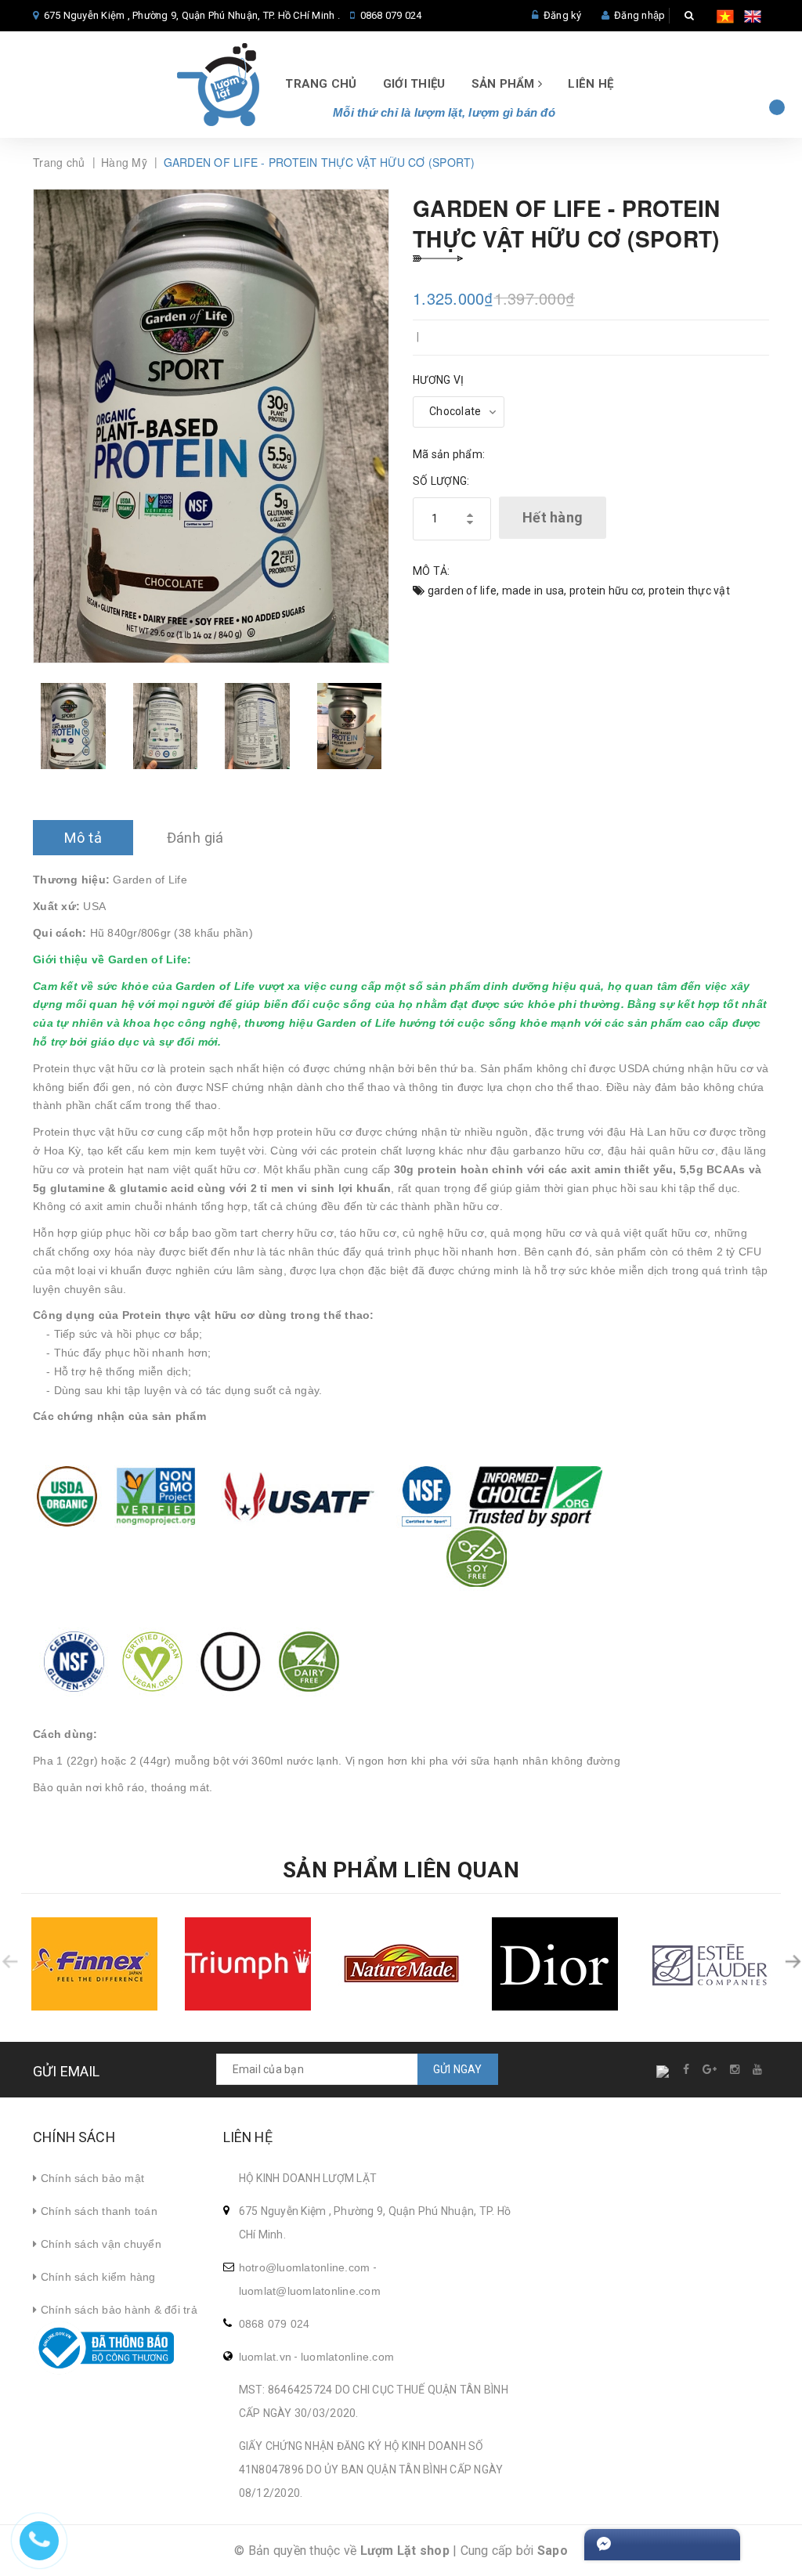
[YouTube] (758, 2069)
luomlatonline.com (347, 2357)
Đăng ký (563, 15)
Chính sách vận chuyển (99, 2244)
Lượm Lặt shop (405, 2551)
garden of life (462, 591)
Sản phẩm (505, 84)
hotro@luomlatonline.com (305, 2267)
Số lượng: (441, 481)
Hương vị (438, 380)
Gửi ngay (458, 2069)
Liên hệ (591, 84)
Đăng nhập (639, 15)
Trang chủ (321, 84)
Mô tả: (432, 571)
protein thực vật (689, 591)
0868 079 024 (391, 15)
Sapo (553, 2551)
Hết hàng (553, 517)
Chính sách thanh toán (97, 2211)
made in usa (533, 591)
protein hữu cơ (607, 591)
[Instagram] (736, 2069)
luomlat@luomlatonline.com (310, 2291)
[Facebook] (687, 2069)
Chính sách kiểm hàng (96, 2277)
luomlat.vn (266, 2357)
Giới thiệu (414, 84)
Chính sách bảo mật (90, 2178)
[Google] (710, 2069)
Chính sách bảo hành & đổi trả (117, 2310)
